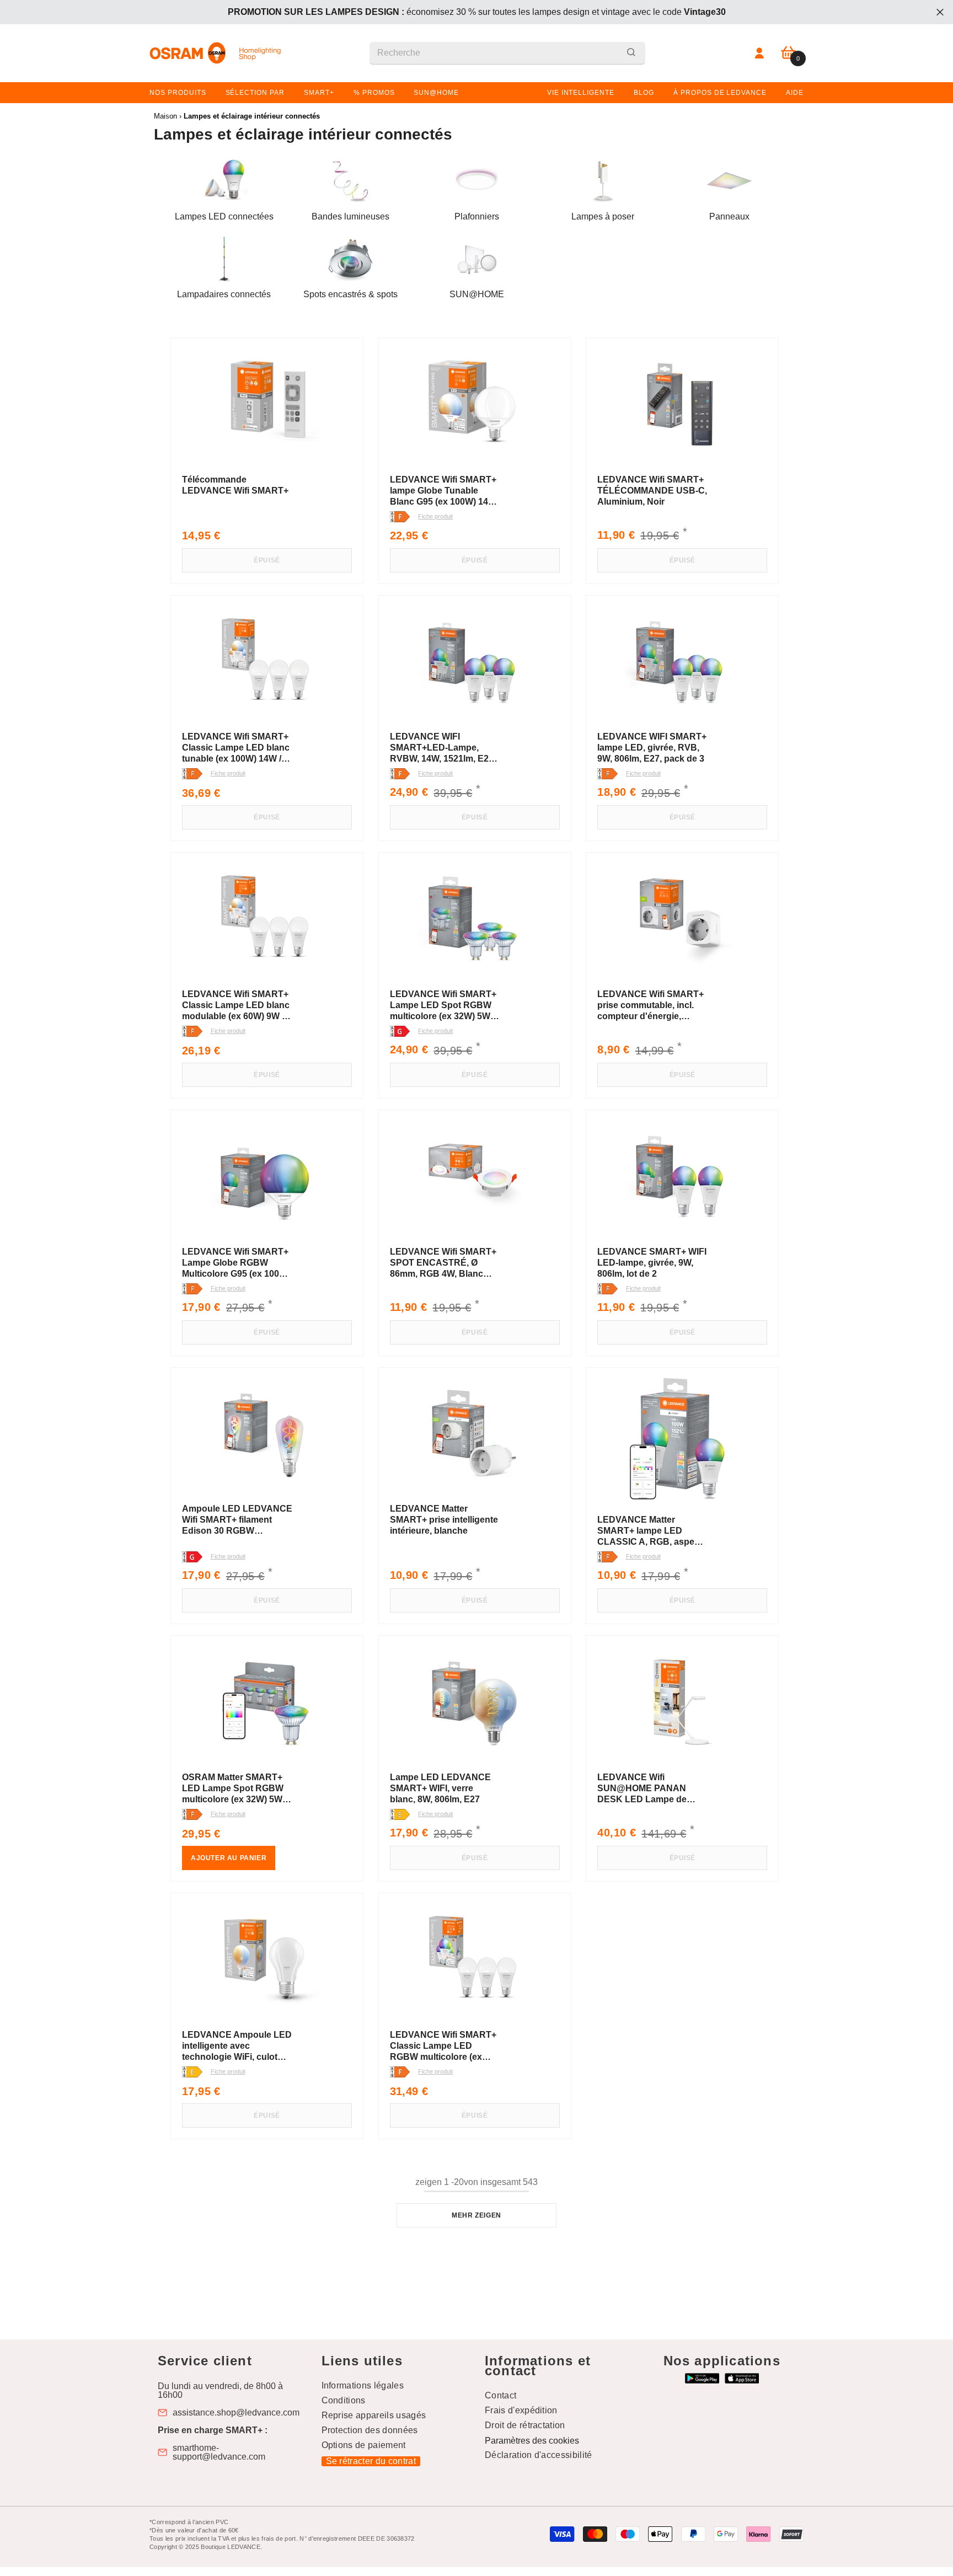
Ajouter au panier (229, 1858)
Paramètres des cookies (532, 2441)
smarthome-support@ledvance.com (219, 2452)
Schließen (940, 12)
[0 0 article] (788, 53)
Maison (165, 116)
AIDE (795, 93)
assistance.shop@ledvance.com (236, 2413)
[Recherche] (507, 53)
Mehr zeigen (476, 2215)
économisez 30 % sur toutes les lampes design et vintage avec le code (477, 12)
